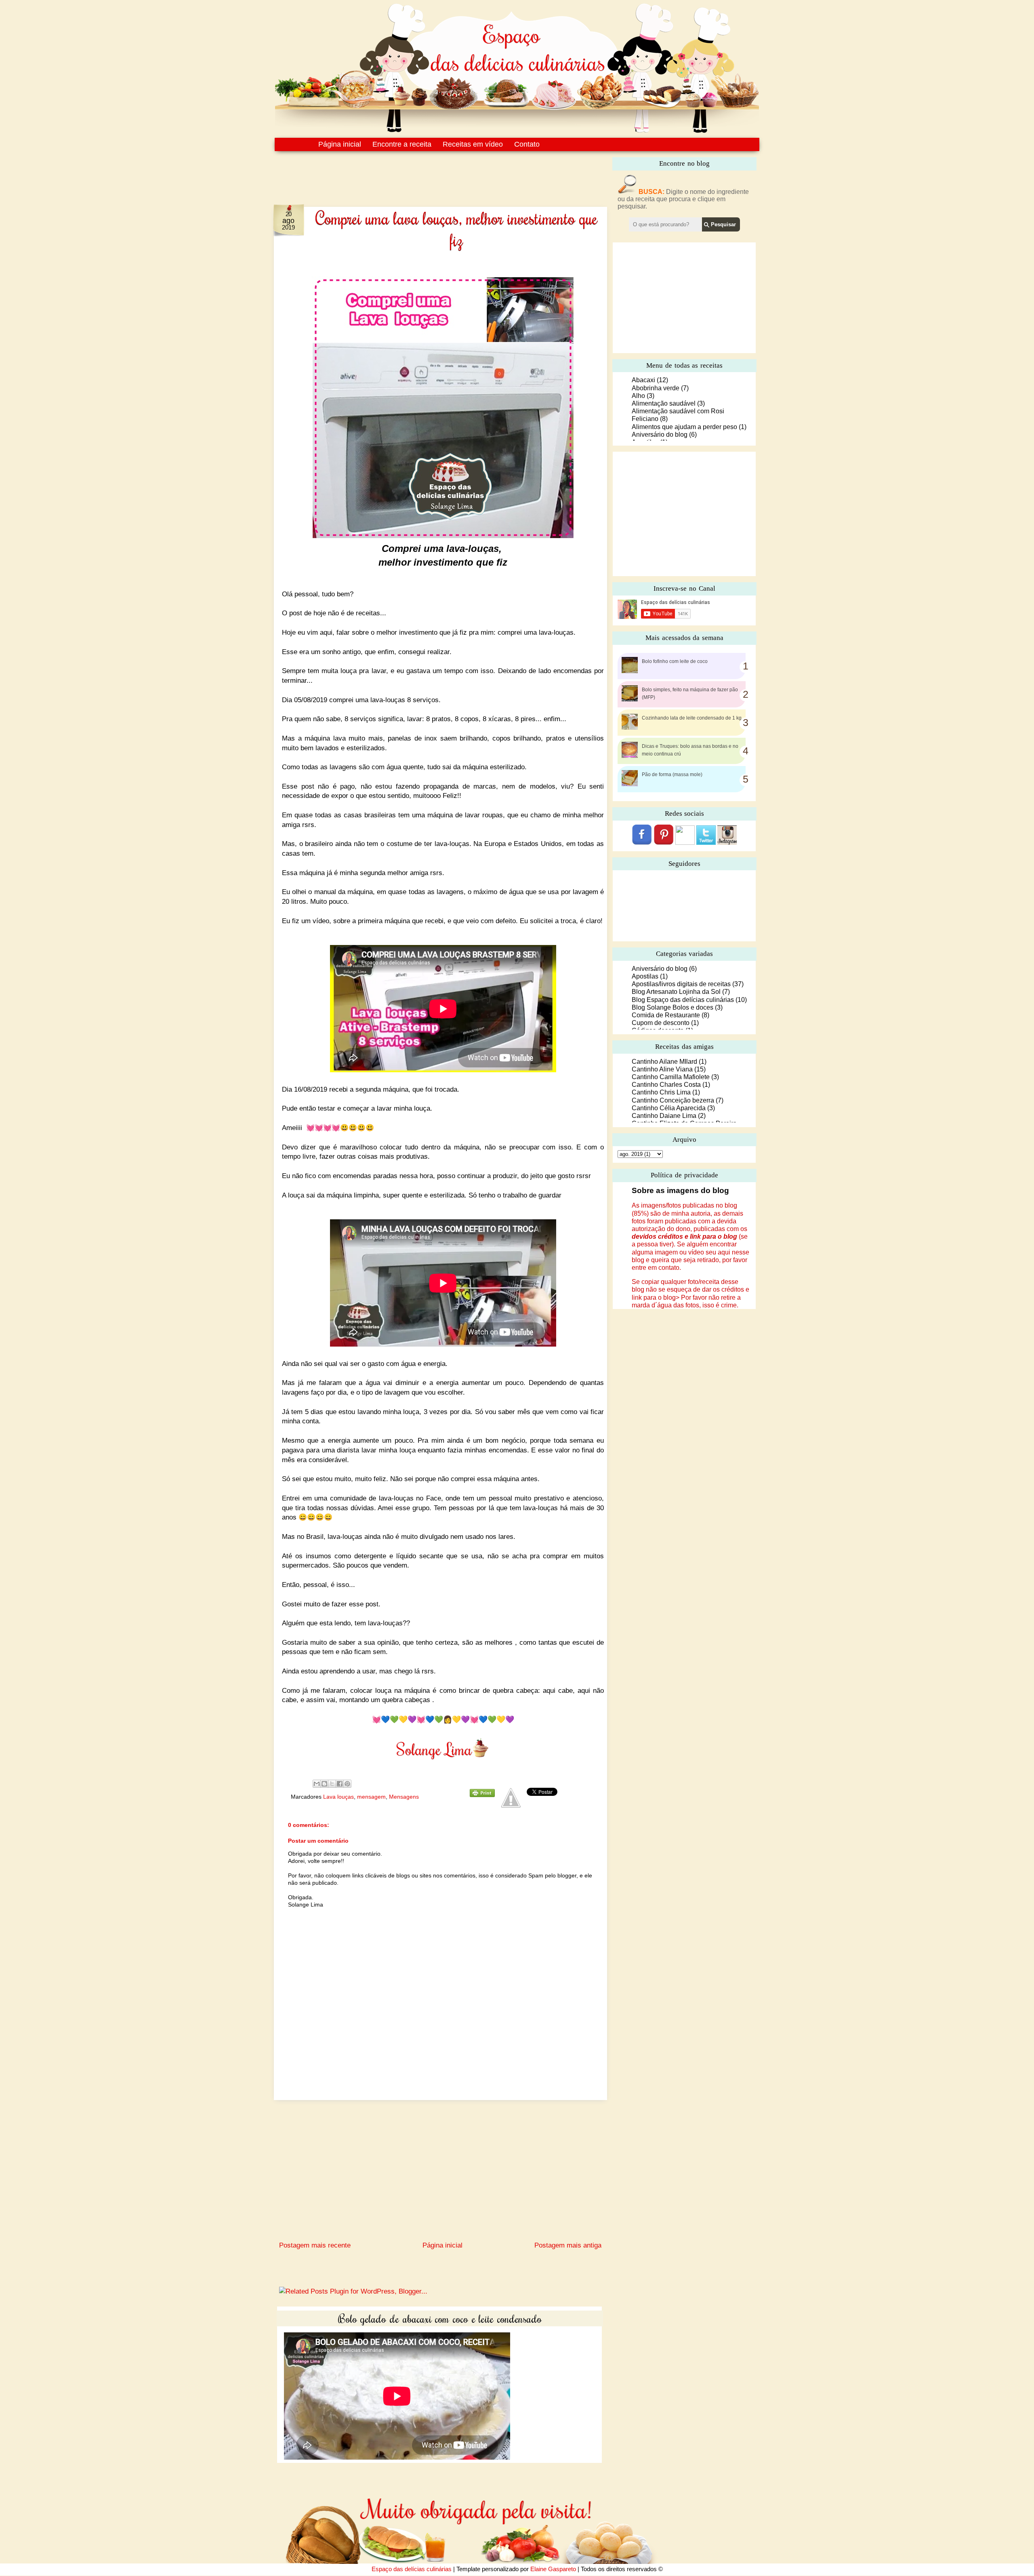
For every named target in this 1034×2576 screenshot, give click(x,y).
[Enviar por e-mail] (317, 1784)
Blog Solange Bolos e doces (673, 1007)
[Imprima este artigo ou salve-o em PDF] (482, 1795)
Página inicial (340, 144)
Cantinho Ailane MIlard (664, 1062)
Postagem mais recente (315, 2245)
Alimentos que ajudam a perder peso (684, 427)
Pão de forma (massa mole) (672, 774)
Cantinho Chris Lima (661, 1092)
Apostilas (645, 976)
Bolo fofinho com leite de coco (675, 661)
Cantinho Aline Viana (662, 1069)
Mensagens (404, 1797)
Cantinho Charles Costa (666, 1085)
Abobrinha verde (656, 388)
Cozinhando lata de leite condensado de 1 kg (692, 718)
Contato (527, 144)
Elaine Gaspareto (553, 2569)
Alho (638, 396)
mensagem (371, 1797)
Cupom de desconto (661, 1023)
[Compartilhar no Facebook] (340, 1784)
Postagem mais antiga (568, 2245)
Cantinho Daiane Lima (664, 1116)
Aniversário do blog (660, 435)
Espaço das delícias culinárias (412, 2569)
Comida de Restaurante (666, 1015)
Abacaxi (643, 380)
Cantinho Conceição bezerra (673, 1100)
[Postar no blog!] (324, 1784)
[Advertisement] (423, 173)
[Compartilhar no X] (332, 1784)
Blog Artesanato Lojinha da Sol (676, 992)
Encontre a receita (402, 144)
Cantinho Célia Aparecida (669, 1108)
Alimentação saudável (664, 403)
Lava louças (338, 1797)
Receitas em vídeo (473, 144)
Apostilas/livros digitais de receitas (681, 984)
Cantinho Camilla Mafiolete (671, 1077)
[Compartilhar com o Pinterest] (347, 1784)
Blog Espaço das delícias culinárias (683, 1000)
